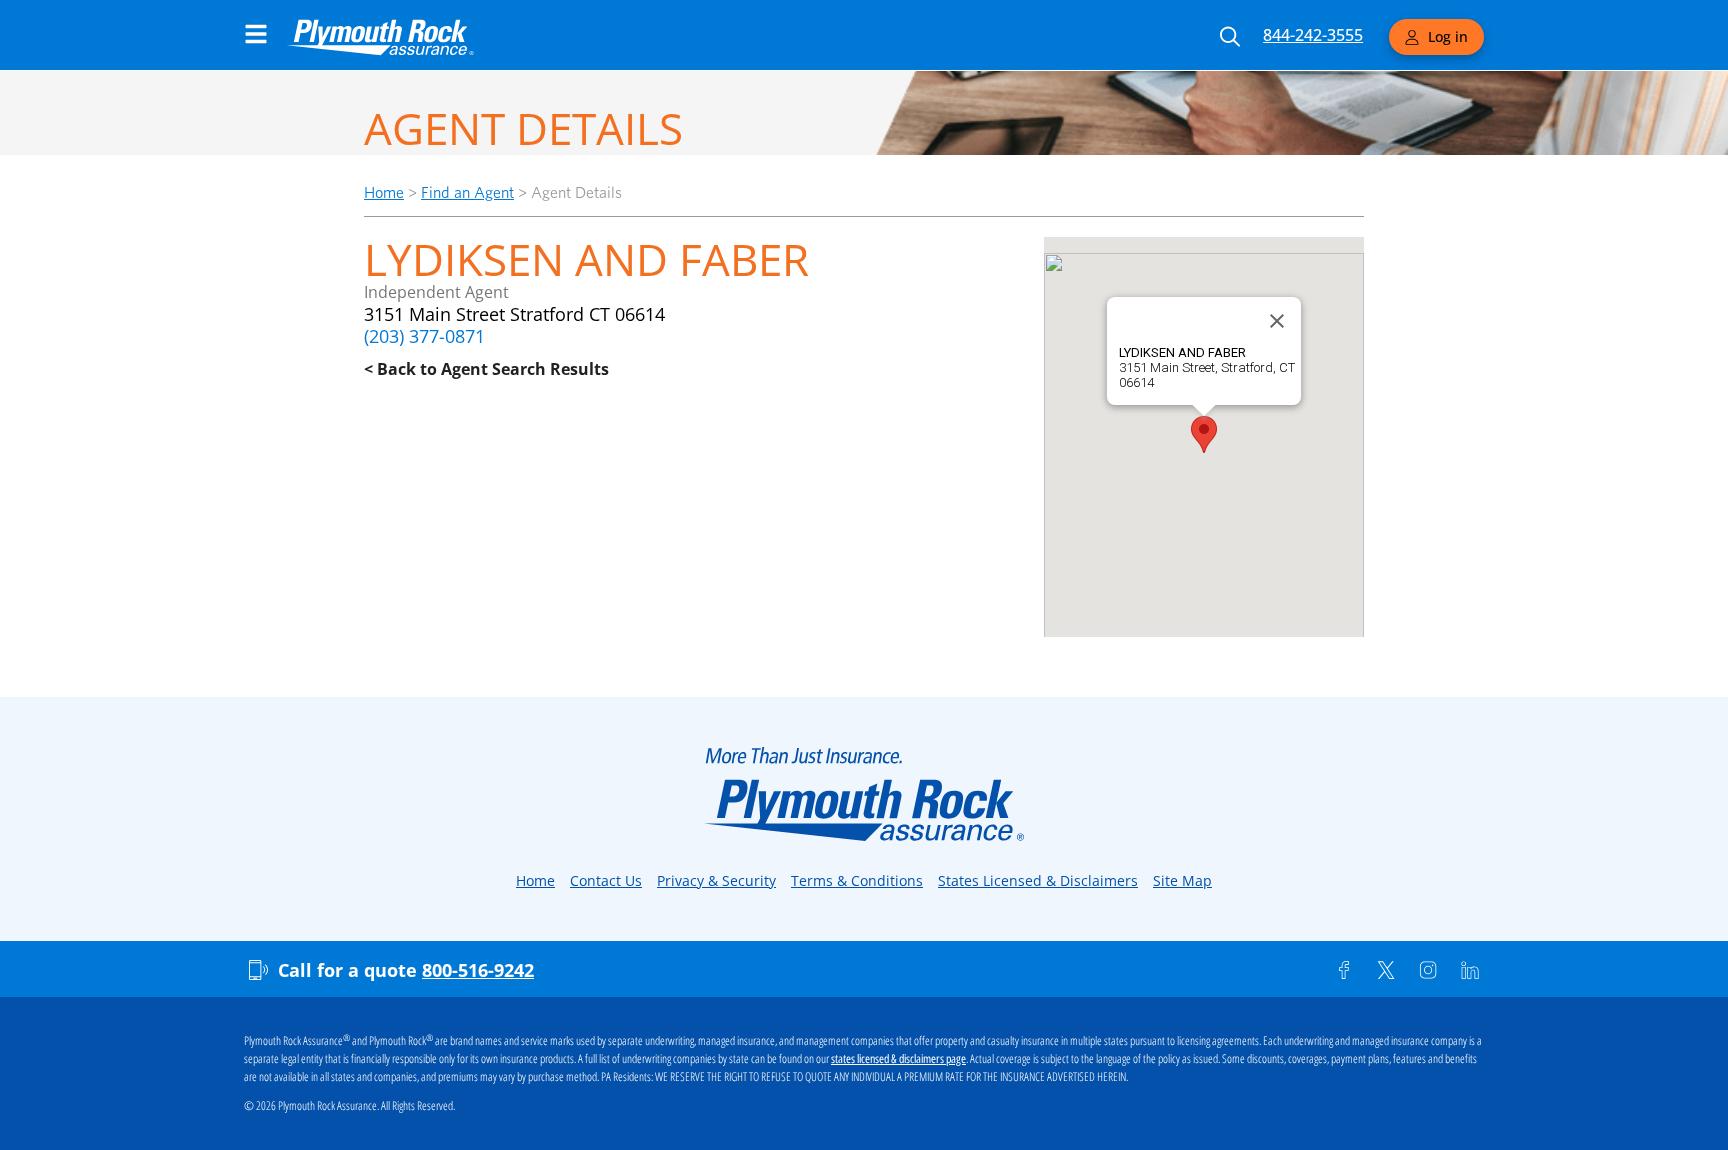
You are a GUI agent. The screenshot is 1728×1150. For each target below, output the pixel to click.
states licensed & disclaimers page (898, 1059)
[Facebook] (1344, 970)
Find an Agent (467, 192)
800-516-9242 (478, 970)
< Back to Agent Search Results (486, 369)
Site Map (1182, 880)
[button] (1204, 434)
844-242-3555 (1313, 35)
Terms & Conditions (857, 880)
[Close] (1277, 321)
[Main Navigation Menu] (256, 34)
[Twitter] (1386, 970)
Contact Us (606, 880)
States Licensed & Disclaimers (1038, 880)
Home (384, 192)
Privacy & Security (716, 880)
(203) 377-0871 (424, 336)
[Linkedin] (1470, 970)
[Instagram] (1428, 970)
